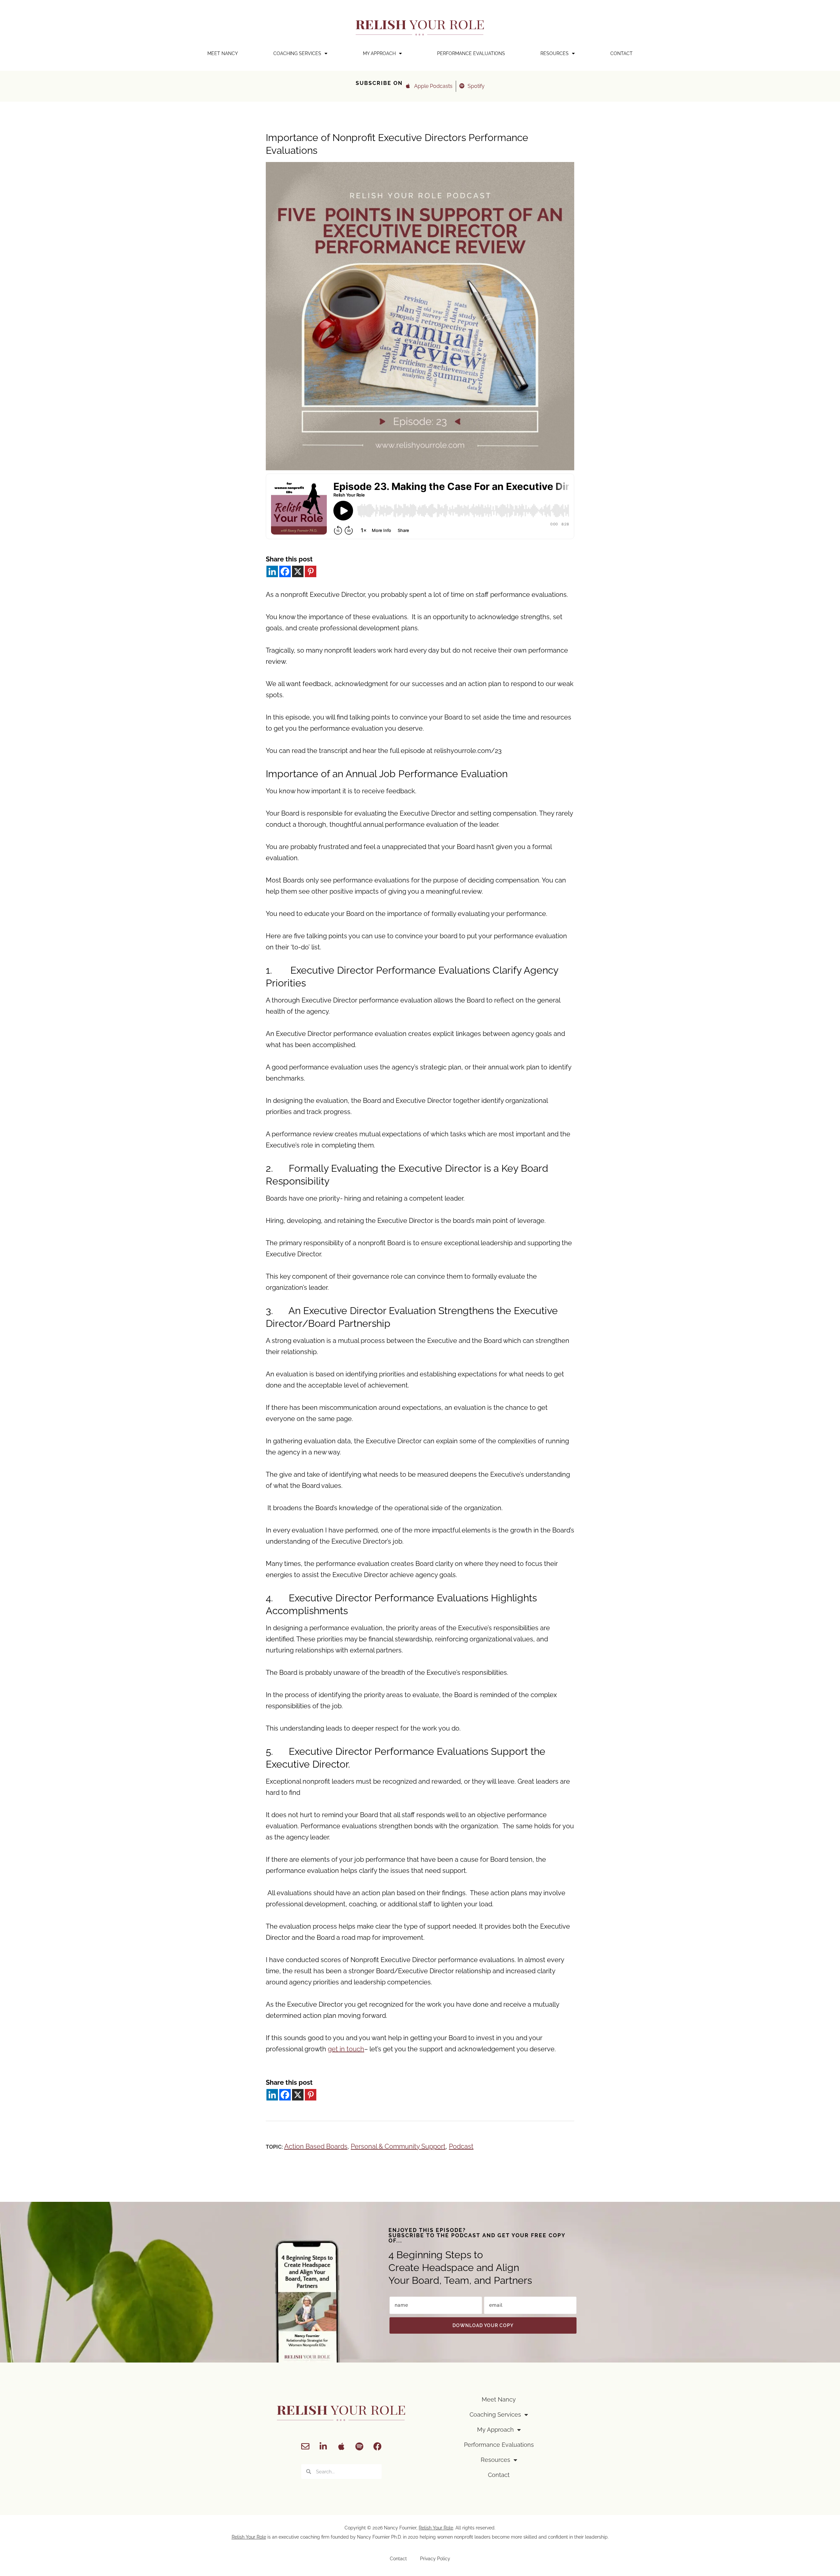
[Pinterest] (311, 571)
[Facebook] (285, 571)
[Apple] (341, 2446)
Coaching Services (297, 53)
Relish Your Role (436, 2528)
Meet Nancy (223, 53)
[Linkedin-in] (323, 2446)
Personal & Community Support (398, 2146)
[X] (298, 571)
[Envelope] (305, 2446)
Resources (555, 53)
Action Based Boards (316, 2146)
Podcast (461, 2146)
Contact (621, 53)
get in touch (346, 2049)
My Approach (379, 53)
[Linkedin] (272, 571)
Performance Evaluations (471, 53)
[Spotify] (359, 2446)
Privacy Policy (435, 2559)
